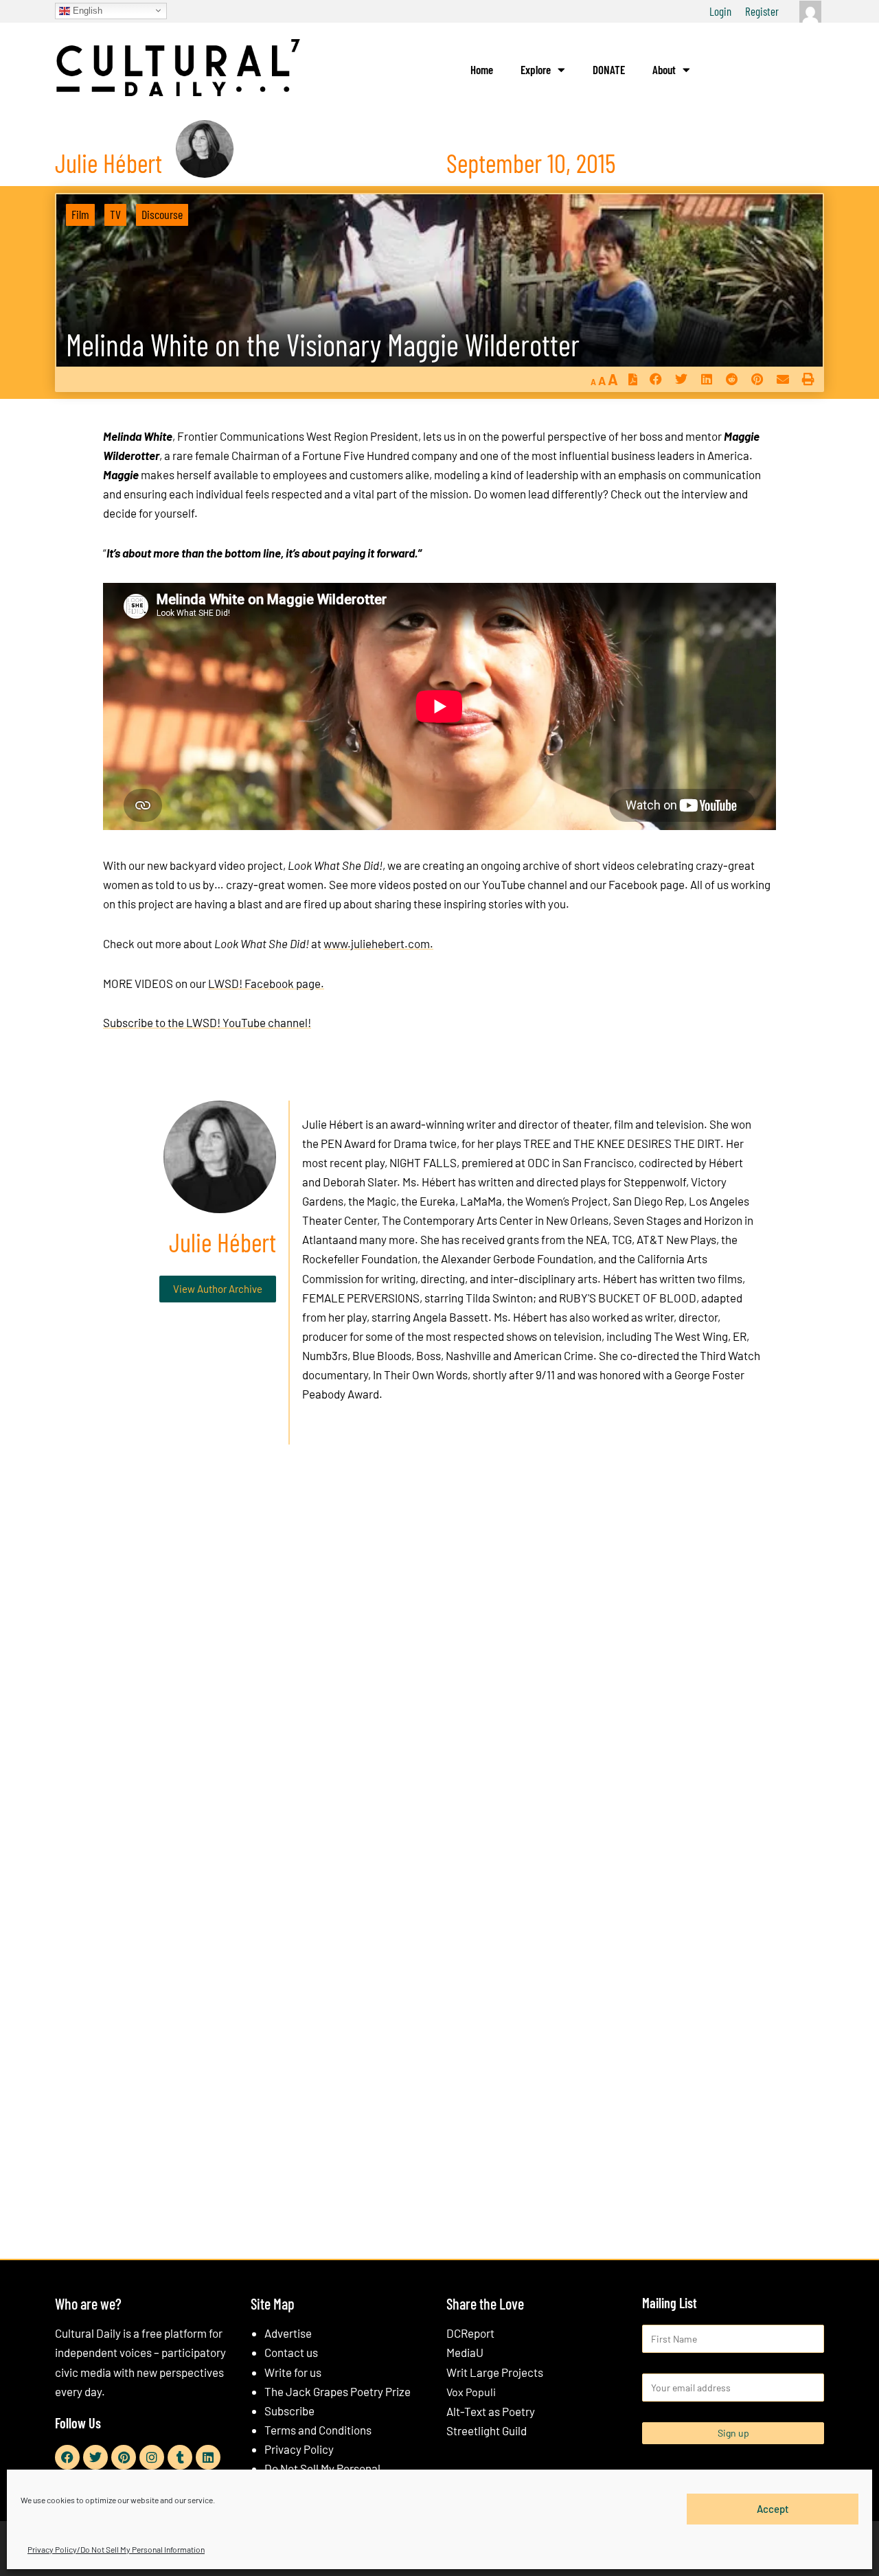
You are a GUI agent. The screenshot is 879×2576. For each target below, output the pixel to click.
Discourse (162, 214)
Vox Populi (471, 2392)
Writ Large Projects (495, 2372)
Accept (773, 2509)
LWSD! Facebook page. (266, 983)
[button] (655, 379)
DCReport (470, 2333)
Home (482, 69)
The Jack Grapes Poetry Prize (338, 2391)
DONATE (609, 69)
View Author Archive (218, 1289)
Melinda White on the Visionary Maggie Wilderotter (323, 344)
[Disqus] (439, 1664)
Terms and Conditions (318, 2430)
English (86, 10)
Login (720, 11)
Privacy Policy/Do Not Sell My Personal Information (116, 2549)
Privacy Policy (299, 2449)
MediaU (465, 2352)
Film (80, 214)
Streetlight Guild (487, 2430)
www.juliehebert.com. (378, 943)
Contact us (291, 2352)
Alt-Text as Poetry (491, 2411)
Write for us (293, 2372)
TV (115, 214)
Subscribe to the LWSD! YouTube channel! (207, 1022)
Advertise (288, 2333)
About (664, 69)
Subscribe (289, 2411)
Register (762, 11)
